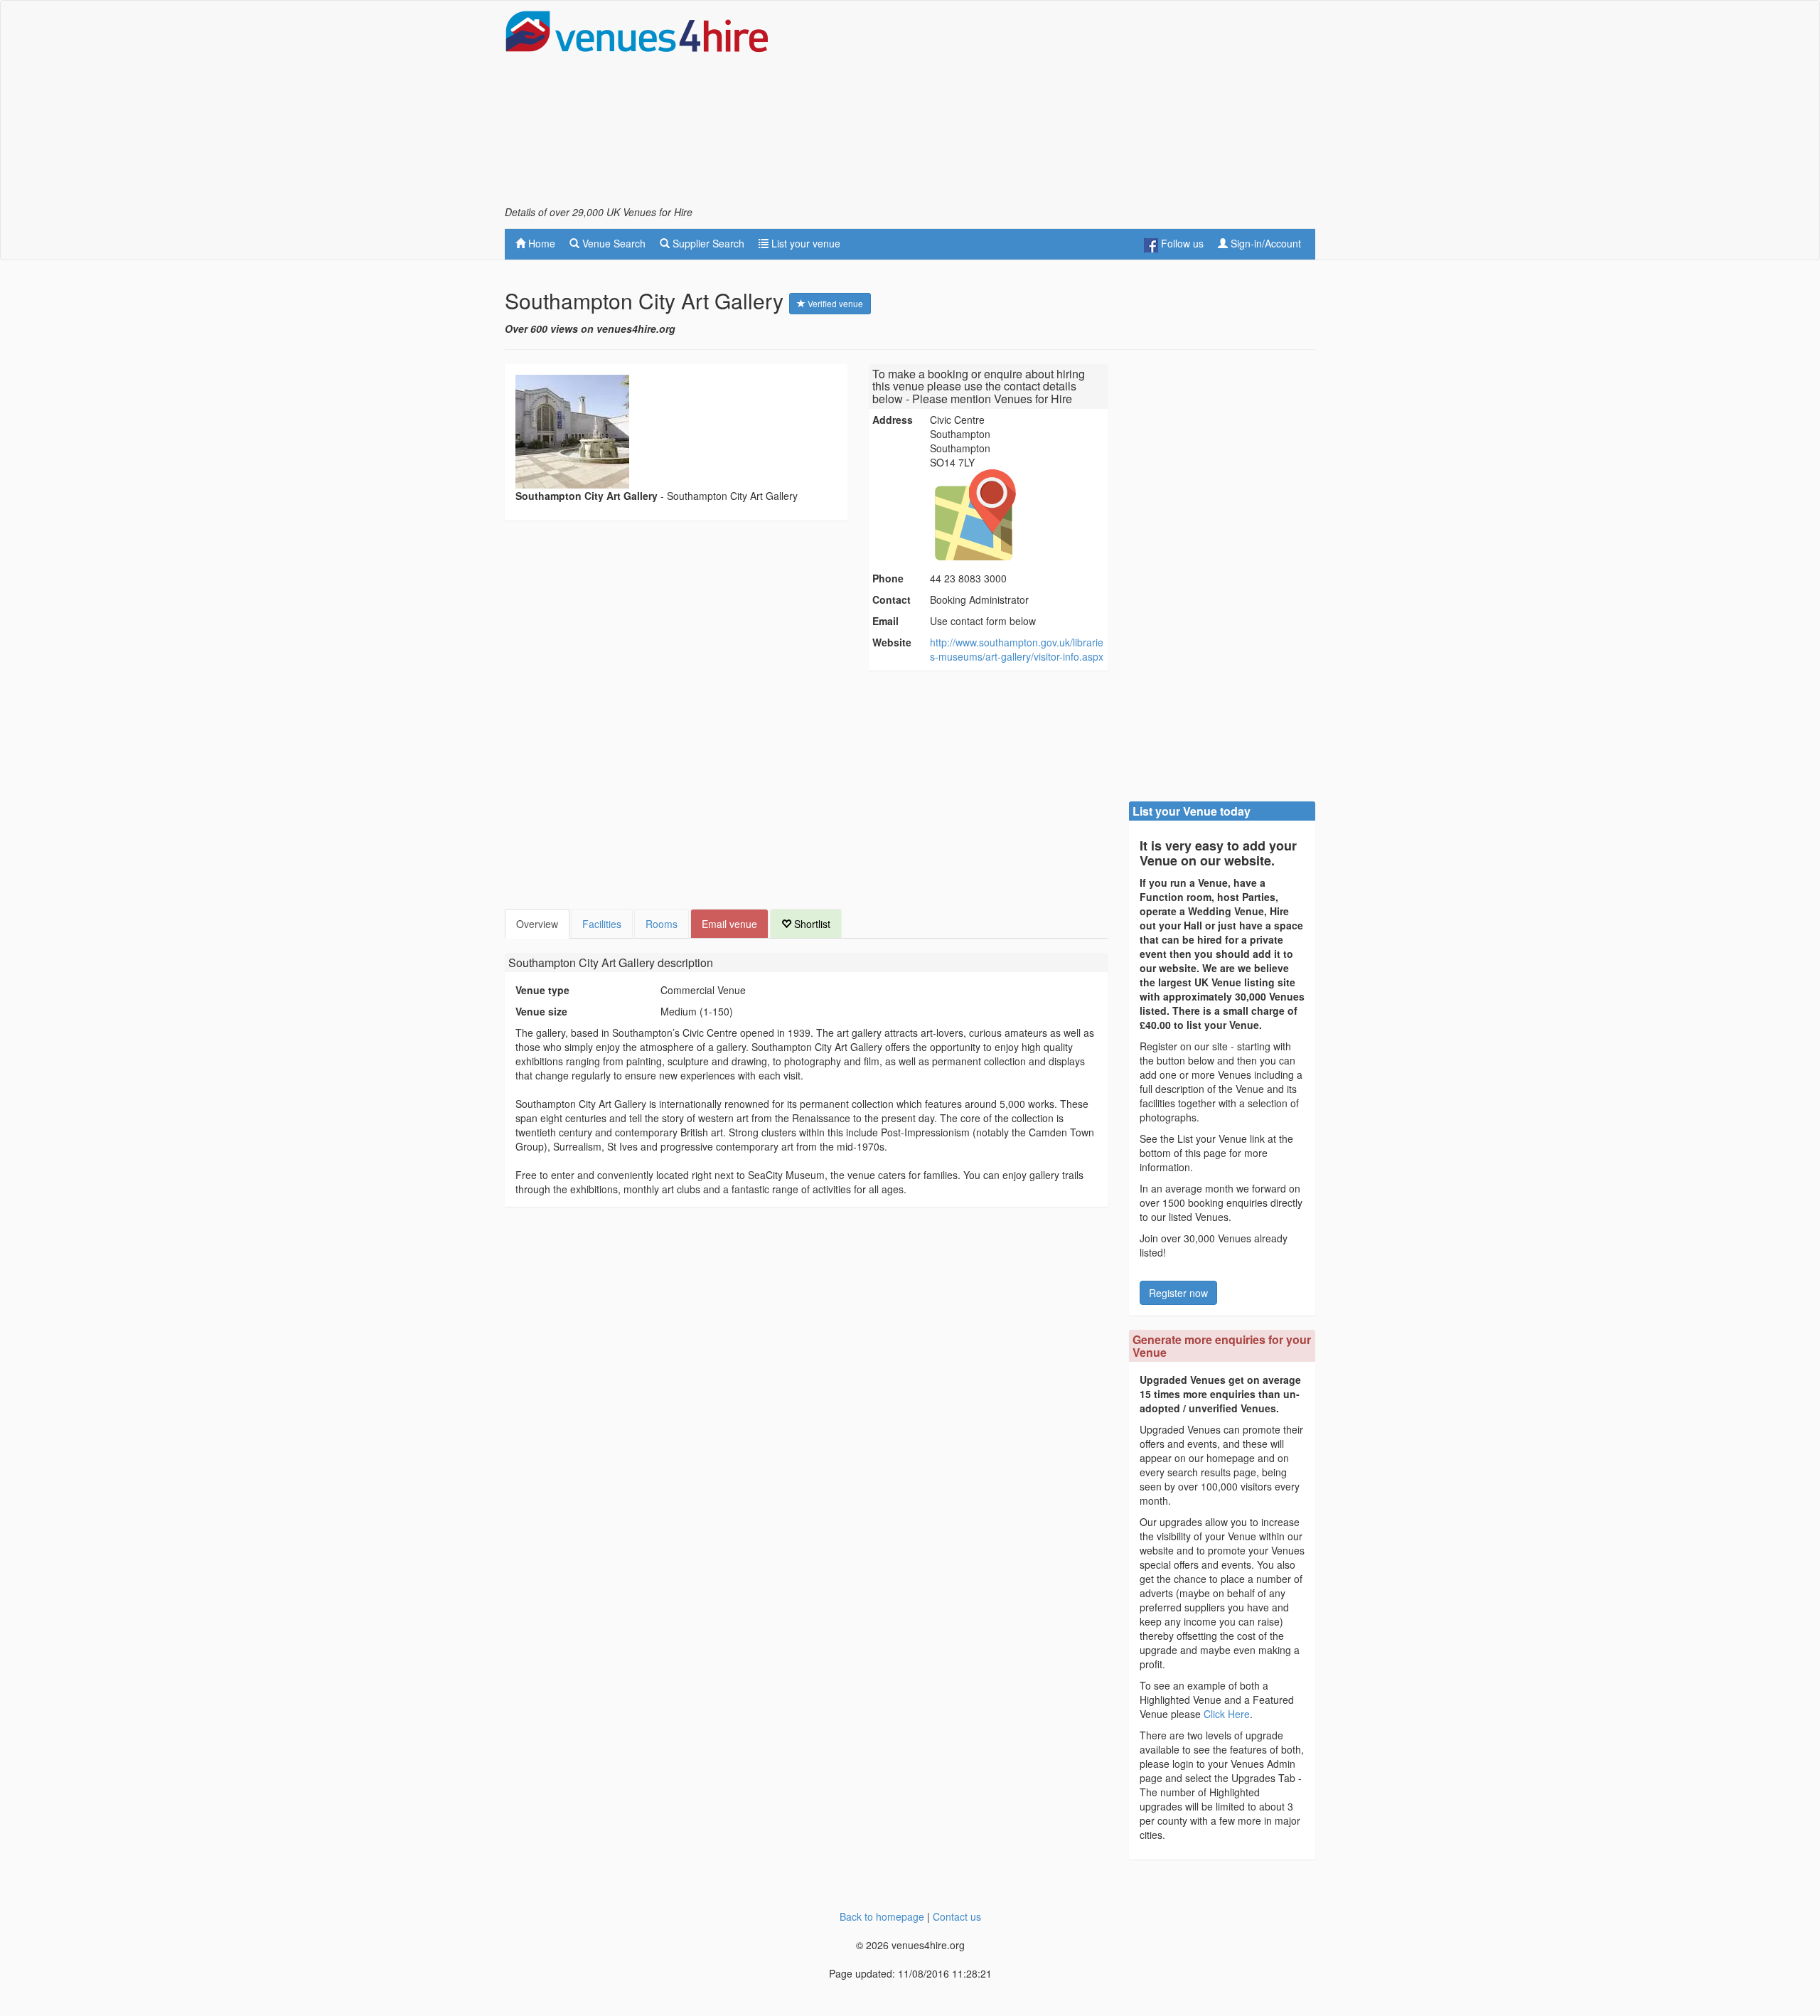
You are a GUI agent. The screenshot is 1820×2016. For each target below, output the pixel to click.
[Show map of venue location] (1017, 515)
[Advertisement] (1056, 107)
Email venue (729, 924)
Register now (1178, 1293)
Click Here (1227, 1714)
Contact (892, 599)
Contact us (957, 1916)
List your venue (804, 243)
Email (885, 621)
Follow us (1181, 243)
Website (892, 642)
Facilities (602, 924)
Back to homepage (882, 1916)
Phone (888, 578)
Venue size (541, 1011)
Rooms (662, 924)
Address (893, 420)
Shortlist (811, 924)
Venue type (542, 990)
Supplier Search (707, 243)
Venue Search (612, 243)
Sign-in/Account (1264, 243)
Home (540, 243)
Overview (537, 924)
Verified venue (834, 303)
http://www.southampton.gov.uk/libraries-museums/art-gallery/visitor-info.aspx (1017, 649)
